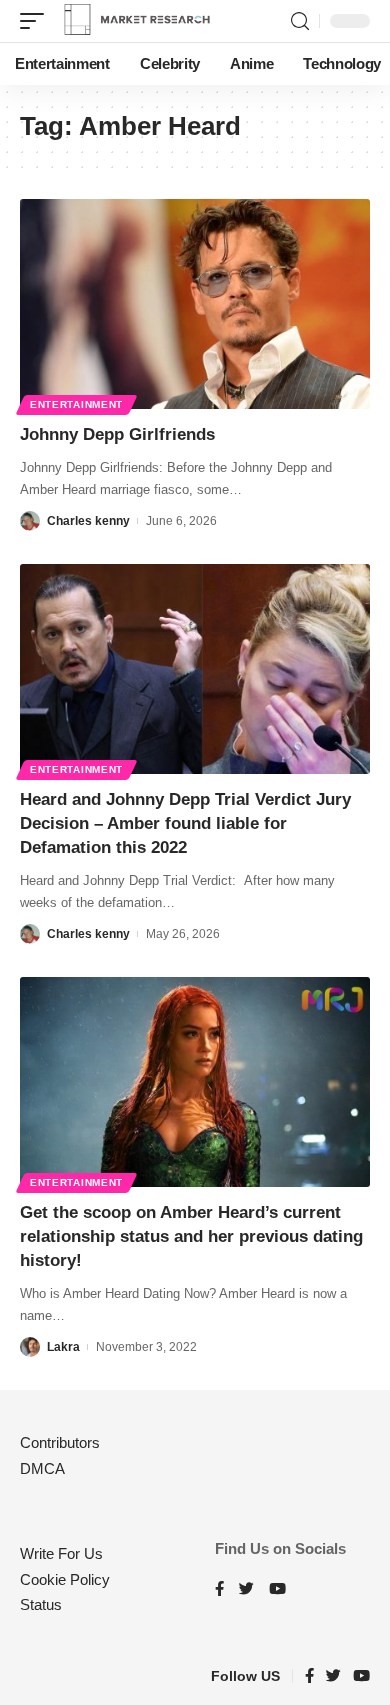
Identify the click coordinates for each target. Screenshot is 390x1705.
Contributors (60, 1442)
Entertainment (76, 404)
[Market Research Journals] (137, 21)
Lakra (63, 1347)
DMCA (42, 1468)
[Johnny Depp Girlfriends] (195, 304)
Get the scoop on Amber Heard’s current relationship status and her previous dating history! (191, 1236)
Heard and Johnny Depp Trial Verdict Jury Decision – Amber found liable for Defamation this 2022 (185, 823)
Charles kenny (88, 521)
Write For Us (61, 1553)
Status (41, 1604)
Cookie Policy (65, 1579)
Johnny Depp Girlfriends (117, 434)
